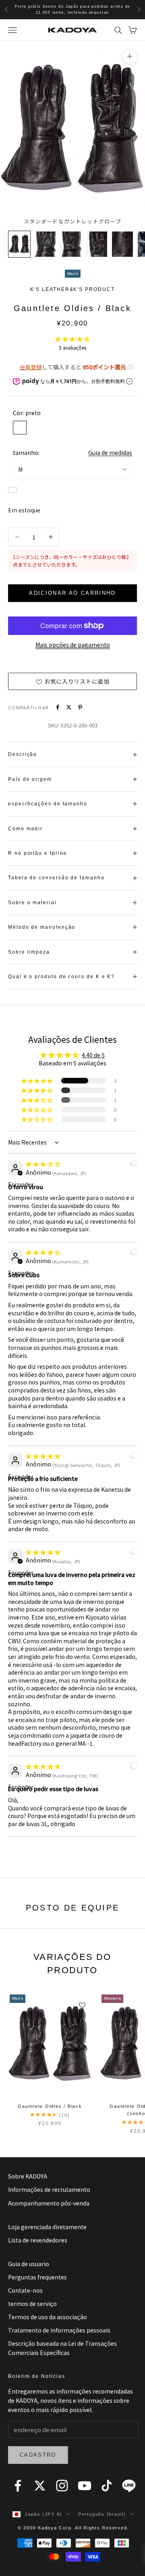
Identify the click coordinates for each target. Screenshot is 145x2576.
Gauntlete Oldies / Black (50, 2106)
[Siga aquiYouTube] (85, 2486)
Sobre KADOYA (28, 2176)
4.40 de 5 (93, 1055)
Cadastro (38, 2455)
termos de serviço (32, 2304)
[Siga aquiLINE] (129, 2486)
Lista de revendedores (38, 2240)
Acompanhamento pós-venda (49, 2203)
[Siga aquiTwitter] (40, 2486)
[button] (72, 339)
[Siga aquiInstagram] (62, 2486)
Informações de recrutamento (49, 2189)
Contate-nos (25, 2290)
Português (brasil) (102, 2514)
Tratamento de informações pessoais (59, 2330)
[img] (43, 1164)
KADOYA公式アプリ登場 (73, 9)
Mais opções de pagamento (73, 645)
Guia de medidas (110, 453)
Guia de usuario (29, 2264)
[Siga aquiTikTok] (107, 2486)
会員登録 (31, 367)
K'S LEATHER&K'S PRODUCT (72, 289)
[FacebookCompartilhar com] (58, 707)
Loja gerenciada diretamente (47, 2227)
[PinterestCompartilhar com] (80, 707)
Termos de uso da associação (48, 2317)
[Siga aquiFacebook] (18, 2486)
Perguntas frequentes (37, 2277)
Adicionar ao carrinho (72, 593)
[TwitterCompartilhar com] (69, 707)
